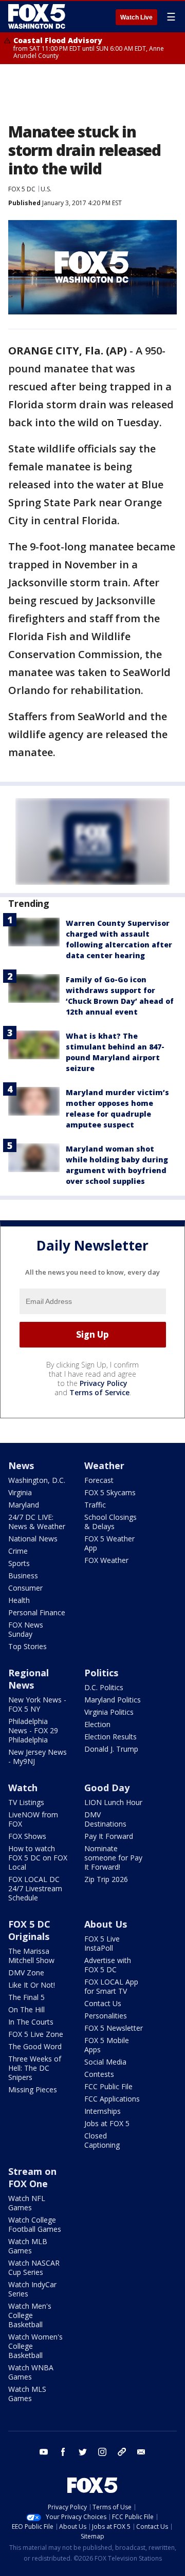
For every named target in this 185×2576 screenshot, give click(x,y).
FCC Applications (112, 2099)
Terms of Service (99, 1392)
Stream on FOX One (32, 2177)
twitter (83, 2452)
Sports (19, 1563)
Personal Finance (37, 1612)
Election (97, 1724)
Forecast (99, 1480)
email (141, 2452)
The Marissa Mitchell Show (31, 1956)
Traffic (95, 1505)
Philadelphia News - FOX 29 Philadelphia (33, 1730)
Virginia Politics (109, 1712)
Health (19, 1600)
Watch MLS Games (27, 2394)
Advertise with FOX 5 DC (108, 1965)
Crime (18, 1551)
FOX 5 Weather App (109, 1543)
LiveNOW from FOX (33, 1819)
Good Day (107, 1788)
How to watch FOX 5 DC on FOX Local (38, 1858)
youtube (44, 2452)
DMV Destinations (105, 1819)
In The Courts (31, 2022)
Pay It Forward (109, 1836)
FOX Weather (106, 1560)
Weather (104, 1465)
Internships (103, 2111)
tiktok (122, 2452)
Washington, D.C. (37, 1480)
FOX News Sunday (26, 1629)
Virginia (20, 1492)
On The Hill (26, 2009)
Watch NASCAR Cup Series (34, 2267)
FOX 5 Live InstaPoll (102, 1943)
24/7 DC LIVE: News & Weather (37, 1522)
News (21, 1465)
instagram (102, 2452)
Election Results (110, 1737)
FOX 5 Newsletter (114, 2028)
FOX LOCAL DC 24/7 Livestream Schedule (35, 1888)
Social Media (105, 2062)
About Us (106, 1924)
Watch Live (136, 17)
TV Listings (26, 1802)
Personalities (106, 2016)
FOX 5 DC (22, 189)
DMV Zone (26, 1973)
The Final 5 (26, 1997)
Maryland (24, 1505)
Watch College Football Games (35, 2224)
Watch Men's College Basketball (30, 2315)
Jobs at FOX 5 (107, 2123)
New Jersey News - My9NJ (38, 1757)
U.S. (46, 189)
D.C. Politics (104, 1687)
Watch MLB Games (28, 2246)
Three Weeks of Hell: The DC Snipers (35, 2068)
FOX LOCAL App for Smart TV (111, 1986)
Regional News (29, 1679)
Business (23, 1576)
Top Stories (27, 1646)
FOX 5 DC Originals (29, 1930)
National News (33, 1539)
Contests (99, 2074)
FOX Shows (27, 1836)
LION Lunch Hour (113, 1802)
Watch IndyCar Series (32, 2289)
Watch (23, 1788)
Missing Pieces (33, 2089)
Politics (101, 1673)
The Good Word (35, 2046)
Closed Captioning (102, 2140)
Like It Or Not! (32, 1985)
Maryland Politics (113, 1700)
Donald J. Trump (111, 1749)
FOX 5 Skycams (110, 1492)
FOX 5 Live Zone (36, 2034)
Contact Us (103, 2003)
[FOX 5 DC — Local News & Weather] (38, 16)
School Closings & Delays (110, 1522)
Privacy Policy (104, 1383)
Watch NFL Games (27, 2203)
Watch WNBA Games (31, 2372)
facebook (63, 2452)
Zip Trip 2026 (106, 1879)
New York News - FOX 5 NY (37, 1704)
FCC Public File (108, 2086)
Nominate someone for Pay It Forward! (113, 1858)
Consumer (25, 1588)
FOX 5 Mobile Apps (107, 2045)
